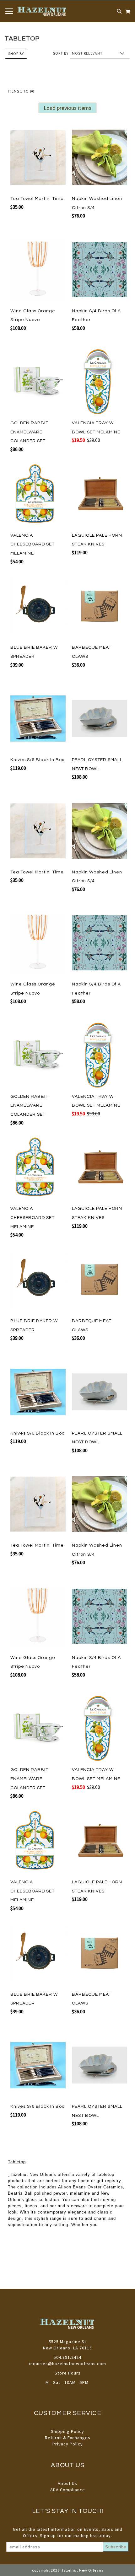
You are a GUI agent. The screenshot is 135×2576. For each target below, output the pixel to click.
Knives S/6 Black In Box (37, 760)
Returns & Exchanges (68, 2438)
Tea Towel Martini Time (37, 199)
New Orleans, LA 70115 (67, 2348)
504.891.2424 (67, 2357)
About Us (67, 2483)
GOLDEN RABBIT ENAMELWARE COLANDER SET (29, 432)
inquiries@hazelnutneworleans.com (68, 2364)
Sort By (61, 53)
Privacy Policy (68, 2444)
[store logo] (42, 11)
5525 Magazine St (67, 2342)
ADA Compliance (68, 2490)
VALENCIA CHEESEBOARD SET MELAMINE (32, 544)
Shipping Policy (67, 2431)
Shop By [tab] (16, 54)
